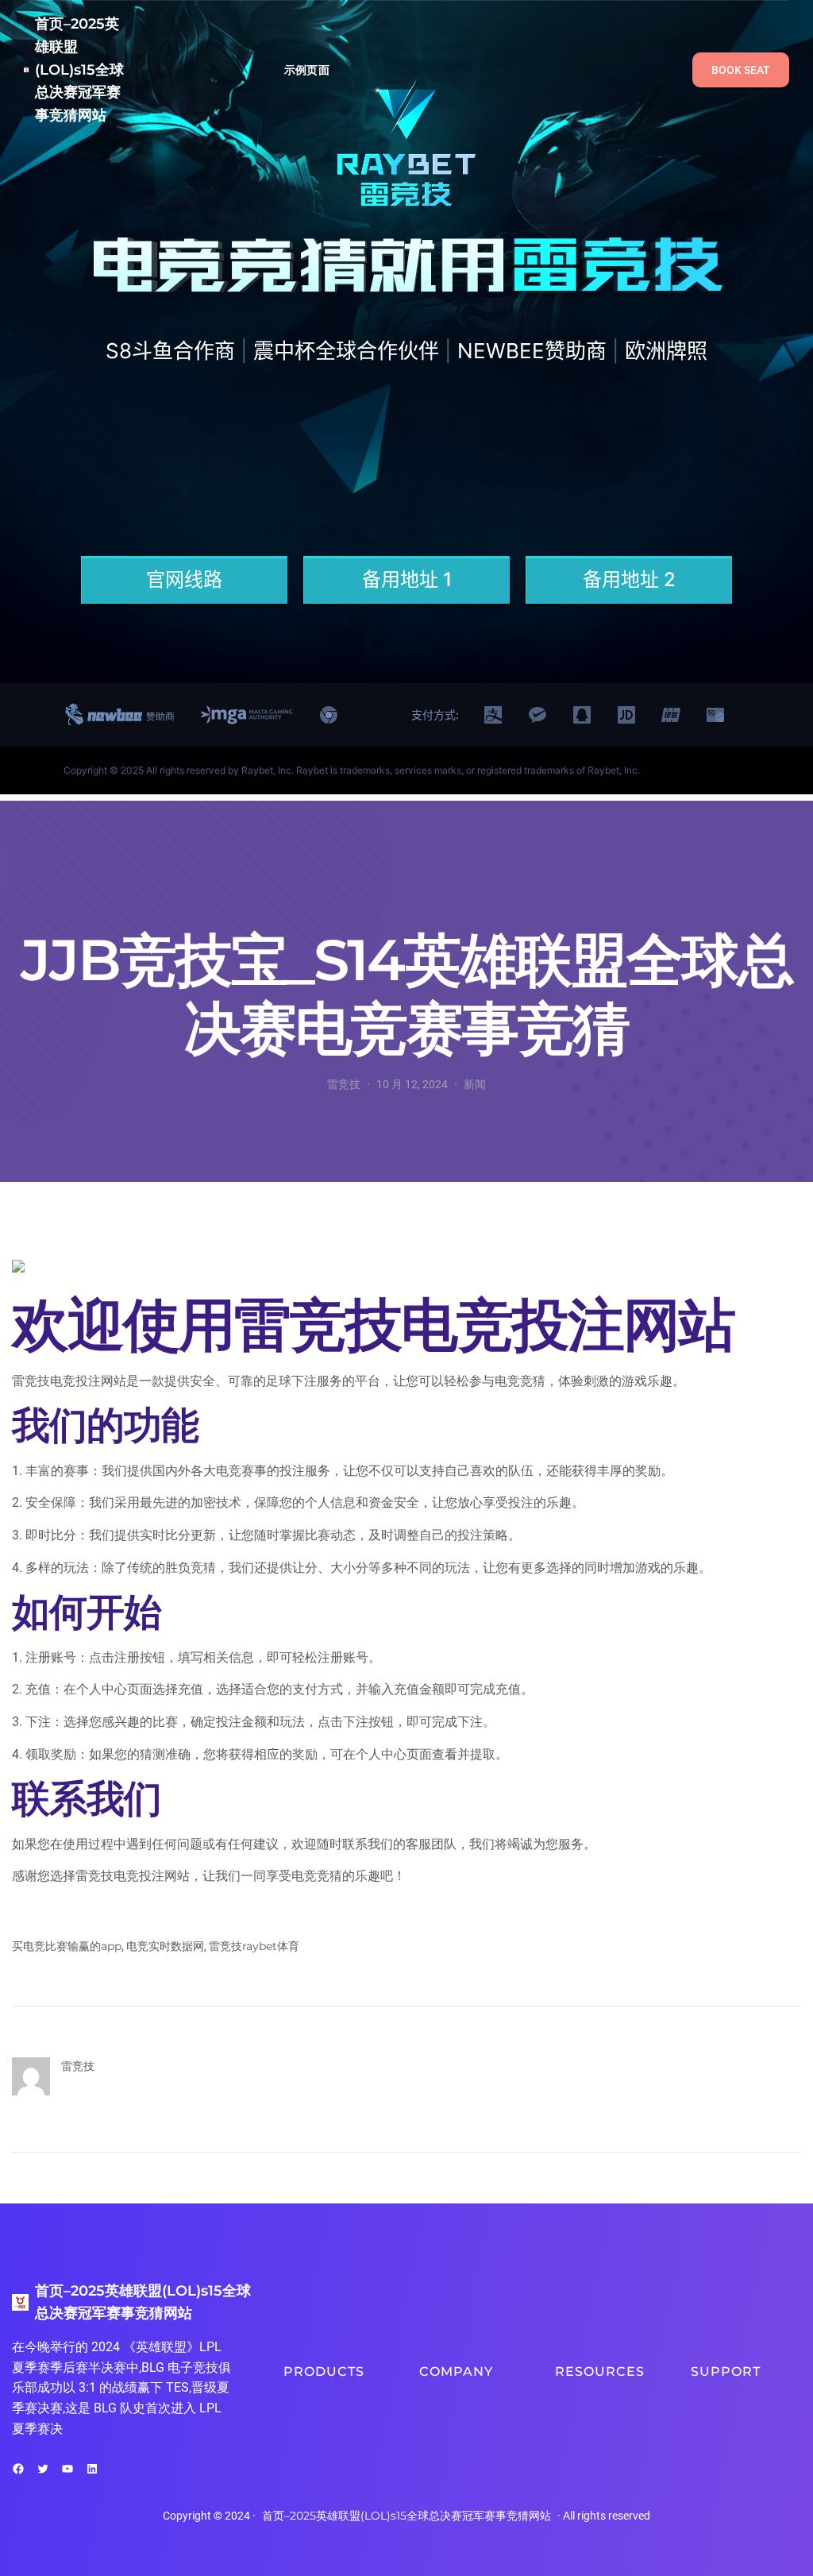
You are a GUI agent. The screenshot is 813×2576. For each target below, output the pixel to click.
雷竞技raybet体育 (254, 1946)
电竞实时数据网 (165, 1946)
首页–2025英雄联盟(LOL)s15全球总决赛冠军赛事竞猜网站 (79, 70)
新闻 (475, 1084)
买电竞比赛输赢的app (67, 1946)
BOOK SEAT (741, 70)
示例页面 (307, 70)
